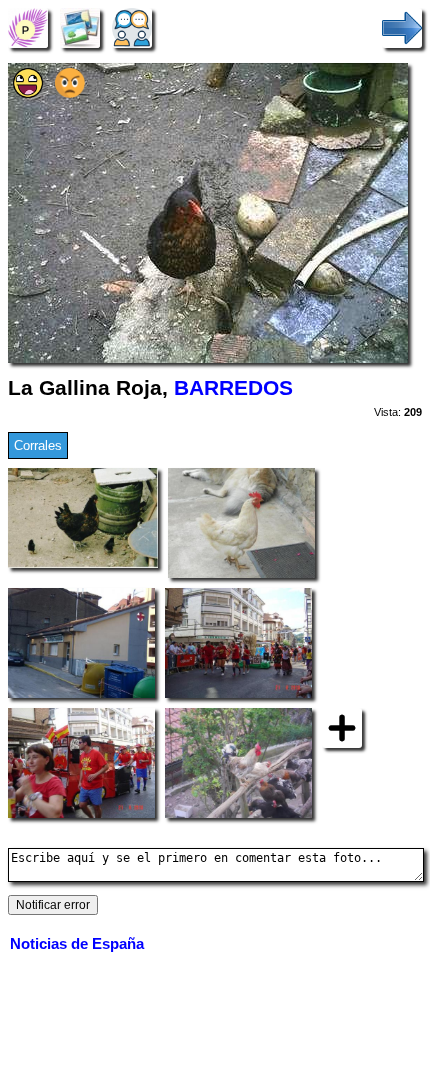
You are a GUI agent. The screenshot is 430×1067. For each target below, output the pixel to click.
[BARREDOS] (28, 27)
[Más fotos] (342, 727)
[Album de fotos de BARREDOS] (80, 27)
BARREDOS (233, 388)
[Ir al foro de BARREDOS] (132, 27)
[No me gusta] (70, 93)
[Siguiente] (402, 27)
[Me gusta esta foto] (28, 93)
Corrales (38, 445)
